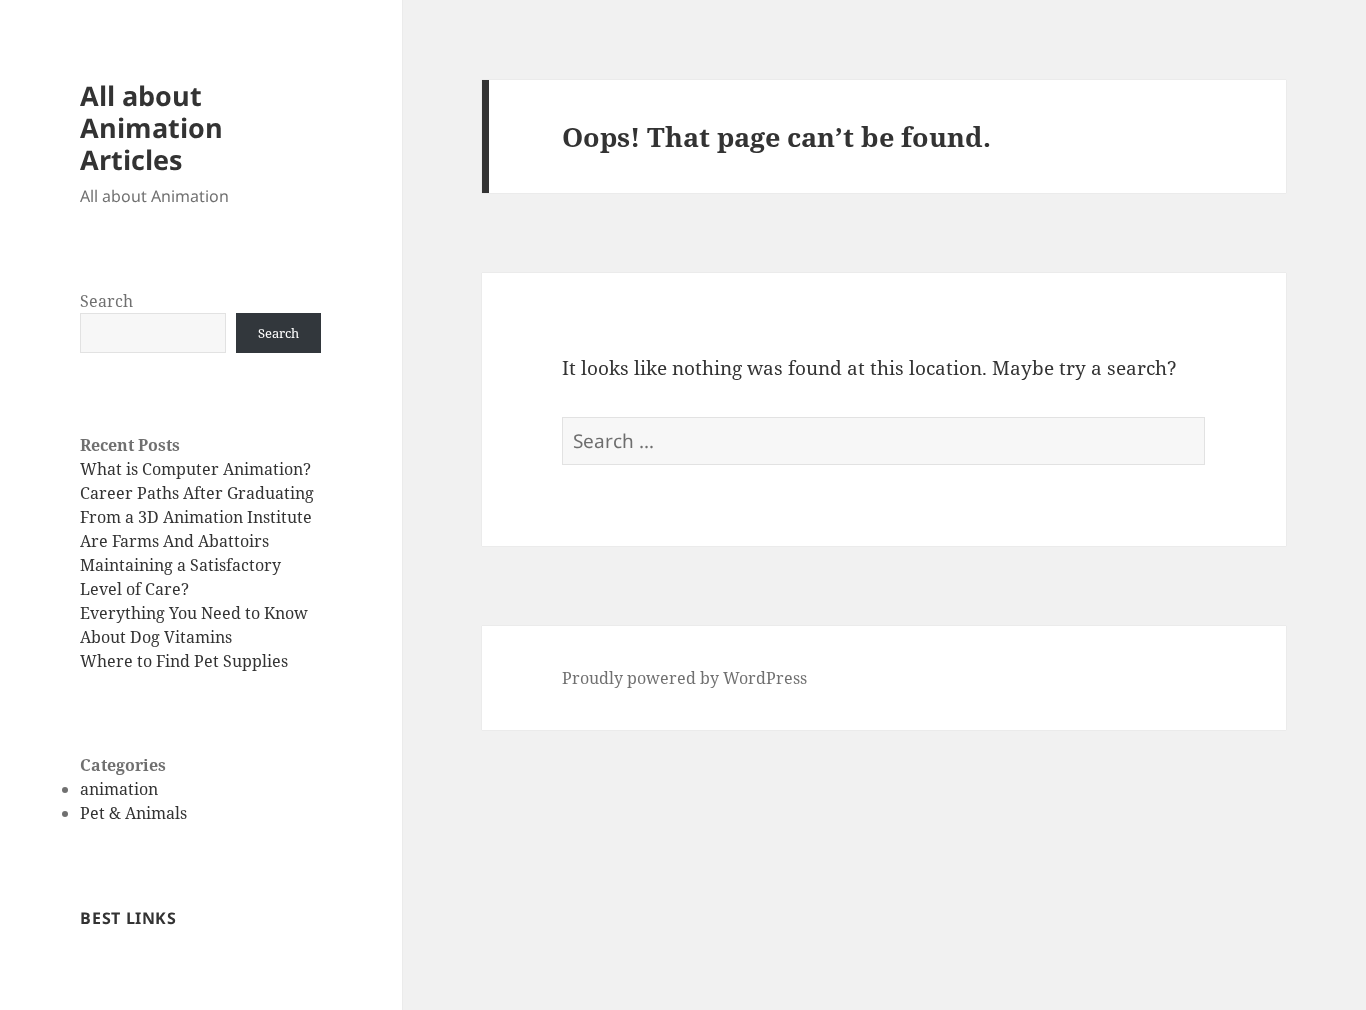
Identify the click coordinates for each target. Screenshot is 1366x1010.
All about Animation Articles (151, 127)
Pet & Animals (133, 813)
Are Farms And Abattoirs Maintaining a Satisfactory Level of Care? (180, 565)
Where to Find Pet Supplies (184, 661)
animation (119, 789)
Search (106, 301)
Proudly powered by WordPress (684, 678)
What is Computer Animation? (195, 469)
